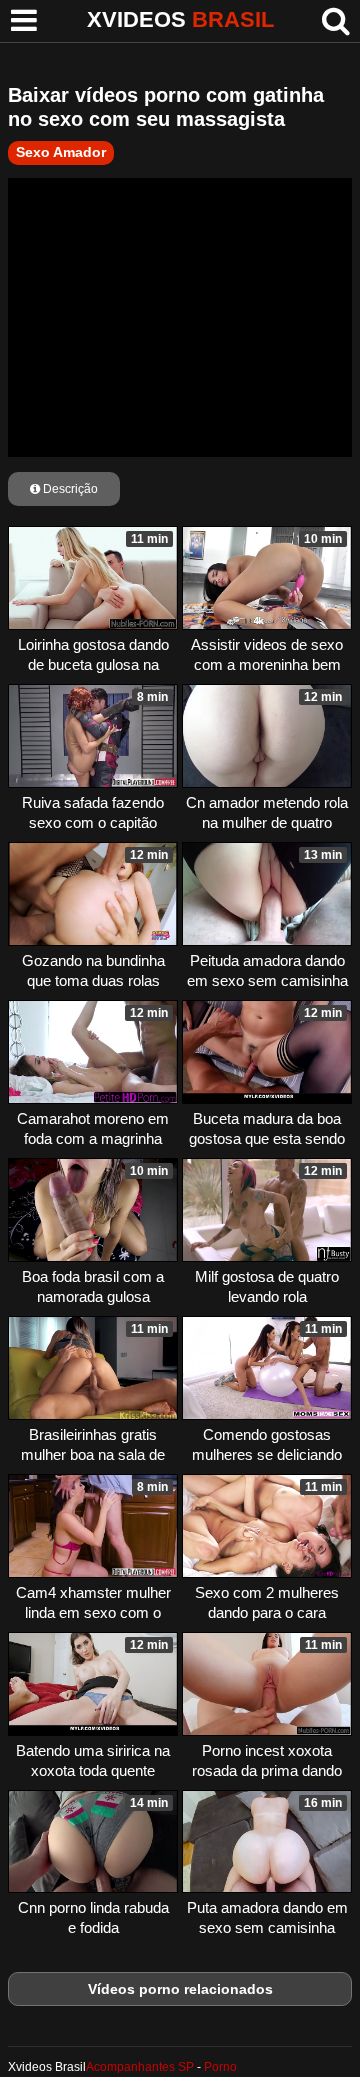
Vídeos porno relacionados (180, 1989)
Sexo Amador (61, 152)
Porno (220, 2067)
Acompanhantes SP (140, 2067)
